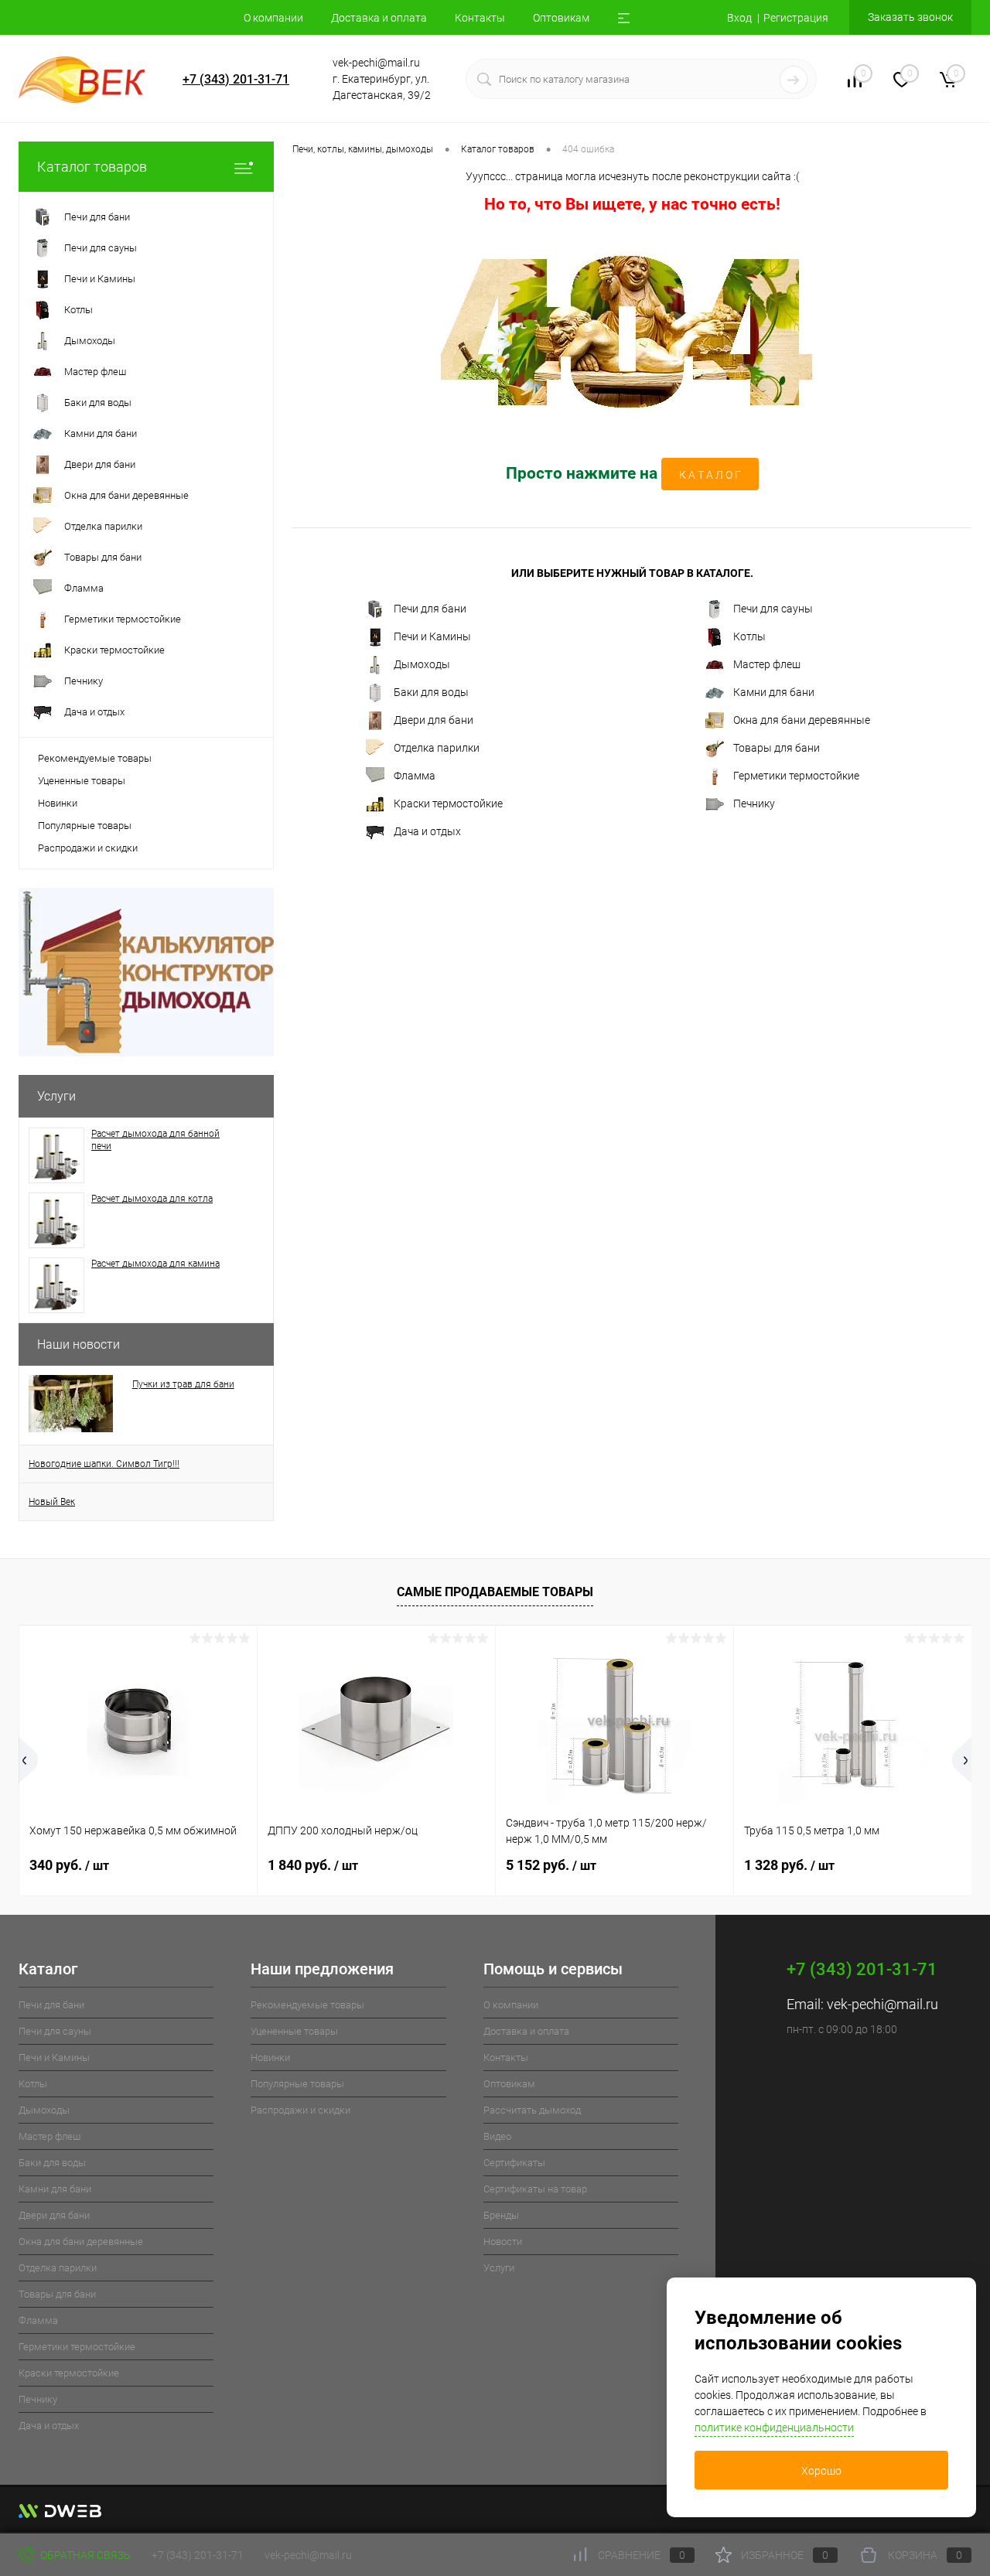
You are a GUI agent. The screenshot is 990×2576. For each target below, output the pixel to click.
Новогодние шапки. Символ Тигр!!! (104, 1464)
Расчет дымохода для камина (155, 1264)
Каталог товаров (92, 167)
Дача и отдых (427, 831)
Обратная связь (84, 2555)
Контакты (480, 18)
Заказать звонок (910, 17)
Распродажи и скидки (88, 848)
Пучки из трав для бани (183, 1384)
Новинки (58, 803)
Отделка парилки (437, 748)
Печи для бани (430, 609)
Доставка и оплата (379, 18)
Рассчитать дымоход (532, 2110)
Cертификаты (514, 2163)
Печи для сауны (773, 609)
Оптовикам (561, 18)
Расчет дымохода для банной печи (155, 1140)
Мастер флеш (767, 664)
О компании (273, 18)
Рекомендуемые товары (95, 758)
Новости (503, 2242)
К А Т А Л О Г (710, 475)
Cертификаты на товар (535, 2189)
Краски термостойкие (448, 804)
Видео (497, 2136)
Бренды (501, 2215)
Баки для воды (431, 692)
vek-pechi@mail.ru (882, 2004)
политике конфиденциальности (774, 2428)
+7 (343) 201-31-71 (236, 79)
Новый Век (52, 1502)
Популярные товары (85, 826)
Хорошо (821, 2471)
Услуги (56, 1096)
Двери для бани (434, 720)
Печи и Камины (432, 636)
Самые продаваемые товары (495, 1592)
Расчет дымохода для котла (152, 1199)
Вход (739, 18)
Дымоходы (422, 664)
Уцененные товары (82, 781)
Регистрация (796, 18)
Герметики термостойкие (796, 776)
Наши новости (79, 1344)
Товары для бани (777, 748)
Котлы (749, 636)
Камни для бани (774, 692)
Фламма (415, 776)
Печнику (754, 804)
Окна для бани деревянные (802, 720)
